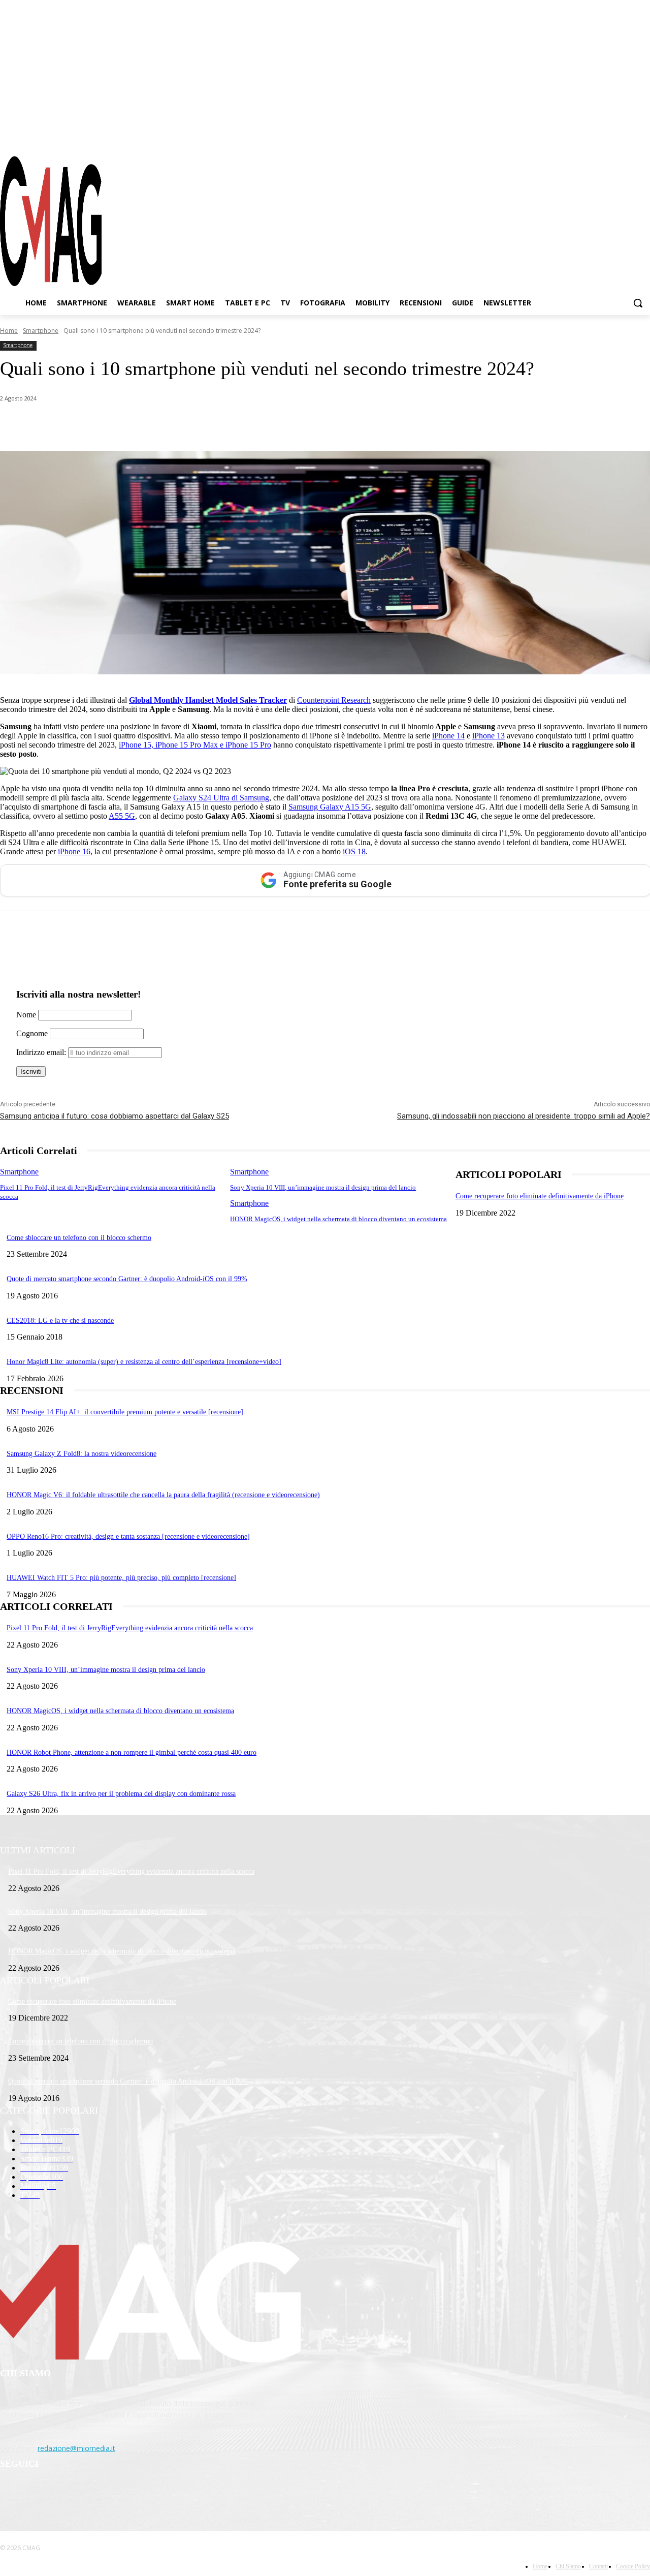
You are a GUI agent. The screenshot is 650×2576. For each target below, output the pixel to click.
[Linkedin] (177, 425)
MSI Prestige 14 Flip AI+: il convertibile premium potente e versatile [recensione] (125, 1412)
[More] (286, 425)
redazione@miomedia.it (76, 2448)
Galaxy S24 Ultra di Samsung (221, 798)
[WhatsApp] (104, 425)
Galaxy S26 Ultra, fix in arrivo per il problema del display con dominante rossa (121, 1794)
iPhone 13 (489, 736)
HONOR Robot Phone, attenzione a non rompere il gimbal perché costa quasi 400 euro (132, 1752)
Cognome (32, 1033)
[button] (638, 303)
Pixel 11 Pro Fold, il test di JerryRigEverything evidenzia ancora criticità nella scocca (130, 1628)
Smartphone (41, 331)
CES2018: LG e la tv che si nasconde (60, 1321)
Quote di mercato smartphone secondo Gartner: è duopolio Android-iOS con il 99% (127, 1279)
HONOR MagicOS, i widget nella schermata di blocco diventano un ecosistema (338, 1219)
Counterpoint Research (334, 700)
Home (9, 331)
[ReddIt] (213, 425)
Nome (26, 1015)
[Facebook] (588, 137)
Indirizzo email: (42, 1052)
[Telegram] (624, 137)
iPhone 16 (74, 851)
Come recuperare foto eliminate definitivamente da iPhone (540, 1196)
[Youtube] (642, 137)
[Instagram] (606, 137)
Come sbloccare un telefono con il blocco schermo (79, 1238)
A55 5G (122, 816)
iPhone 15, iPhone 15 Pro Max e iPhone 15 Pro (195, 745)
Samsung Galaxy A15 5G (330, 807)
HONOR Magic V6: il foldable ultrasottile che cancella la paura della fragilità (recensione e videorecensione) (163, 1495)
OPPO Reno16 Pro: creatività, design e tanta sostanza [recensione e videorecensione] (128, 1537)
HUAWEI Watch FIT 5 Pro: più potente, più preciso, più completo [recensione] (121, 1578)
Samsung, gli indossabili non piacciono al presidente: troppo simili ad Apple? (524, 1116)
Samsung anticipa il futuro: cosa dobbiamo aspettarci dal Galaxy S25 (115, 1116)
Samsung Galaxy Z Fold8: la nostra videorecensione (82, 1454)
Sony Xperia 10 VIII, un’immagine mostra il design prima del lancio (323, 1187)
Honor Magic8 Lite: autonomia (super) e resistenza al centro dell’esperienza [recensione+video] (144, 1362)
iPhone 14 (448, 736)
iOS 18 (354, 851)
